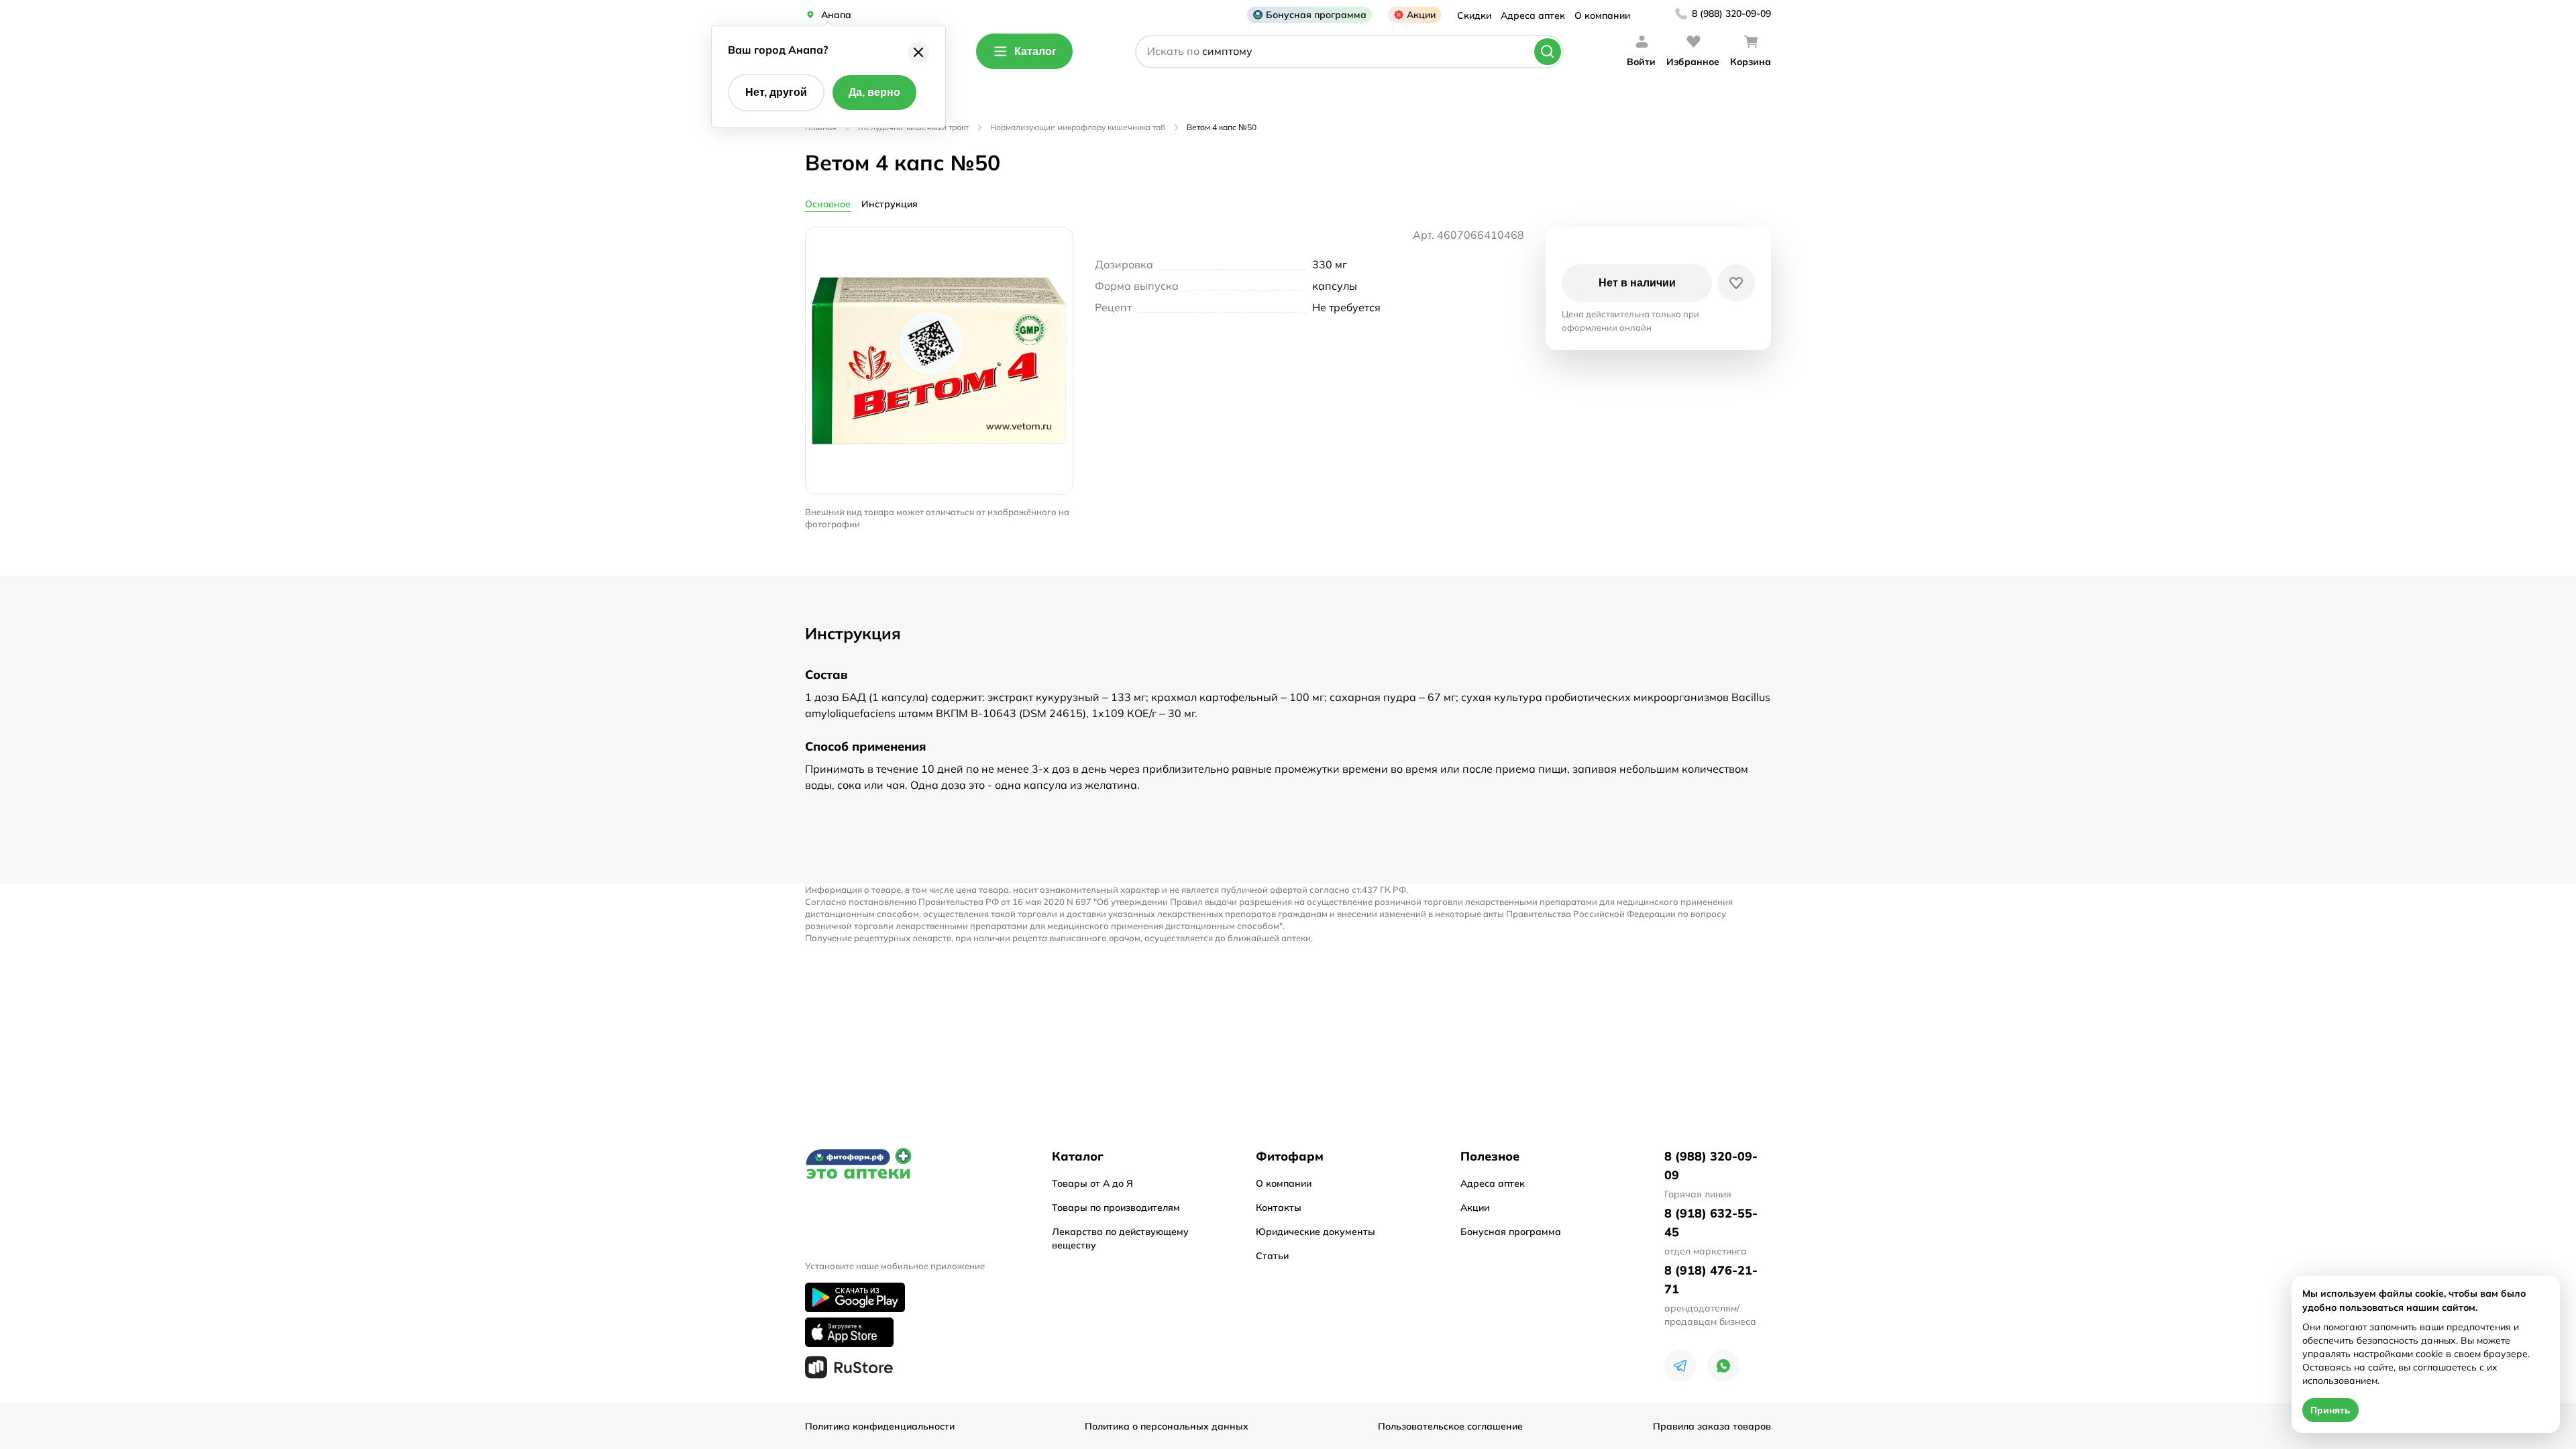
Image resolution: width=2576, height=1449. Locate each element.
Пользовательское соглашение (1450, 1426)
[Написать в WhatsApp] (1723, 1366)
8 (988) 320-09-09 (1731, 13)
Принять (2330, 1410)
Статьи (1272, 1256)
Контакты (1279, 1207)
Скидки (1474, 15)
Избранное (1693, 62)
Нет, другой (776, 92)
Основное (828, 204)
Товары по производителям (1116, 1207)
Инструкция (890, 204)
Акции (1421, 15)
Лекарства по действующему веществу (1120, 1238)
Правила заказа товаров (1712, 1426)
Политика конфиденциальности (880, 1426)
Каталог (1035, 51)
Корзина (1751, 62)
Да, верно (874, 92)
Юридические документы (1316, 1232)
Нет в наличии (1637, 283)
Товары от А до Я (1092, 1183)
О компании (1602, 15)
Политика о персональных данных (1167, 1426)
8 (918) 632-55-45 (1711, 1223)
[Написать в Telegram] (1680, 1366)
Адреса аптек (1533, 15)
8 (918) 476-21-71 (1711, 1280)
